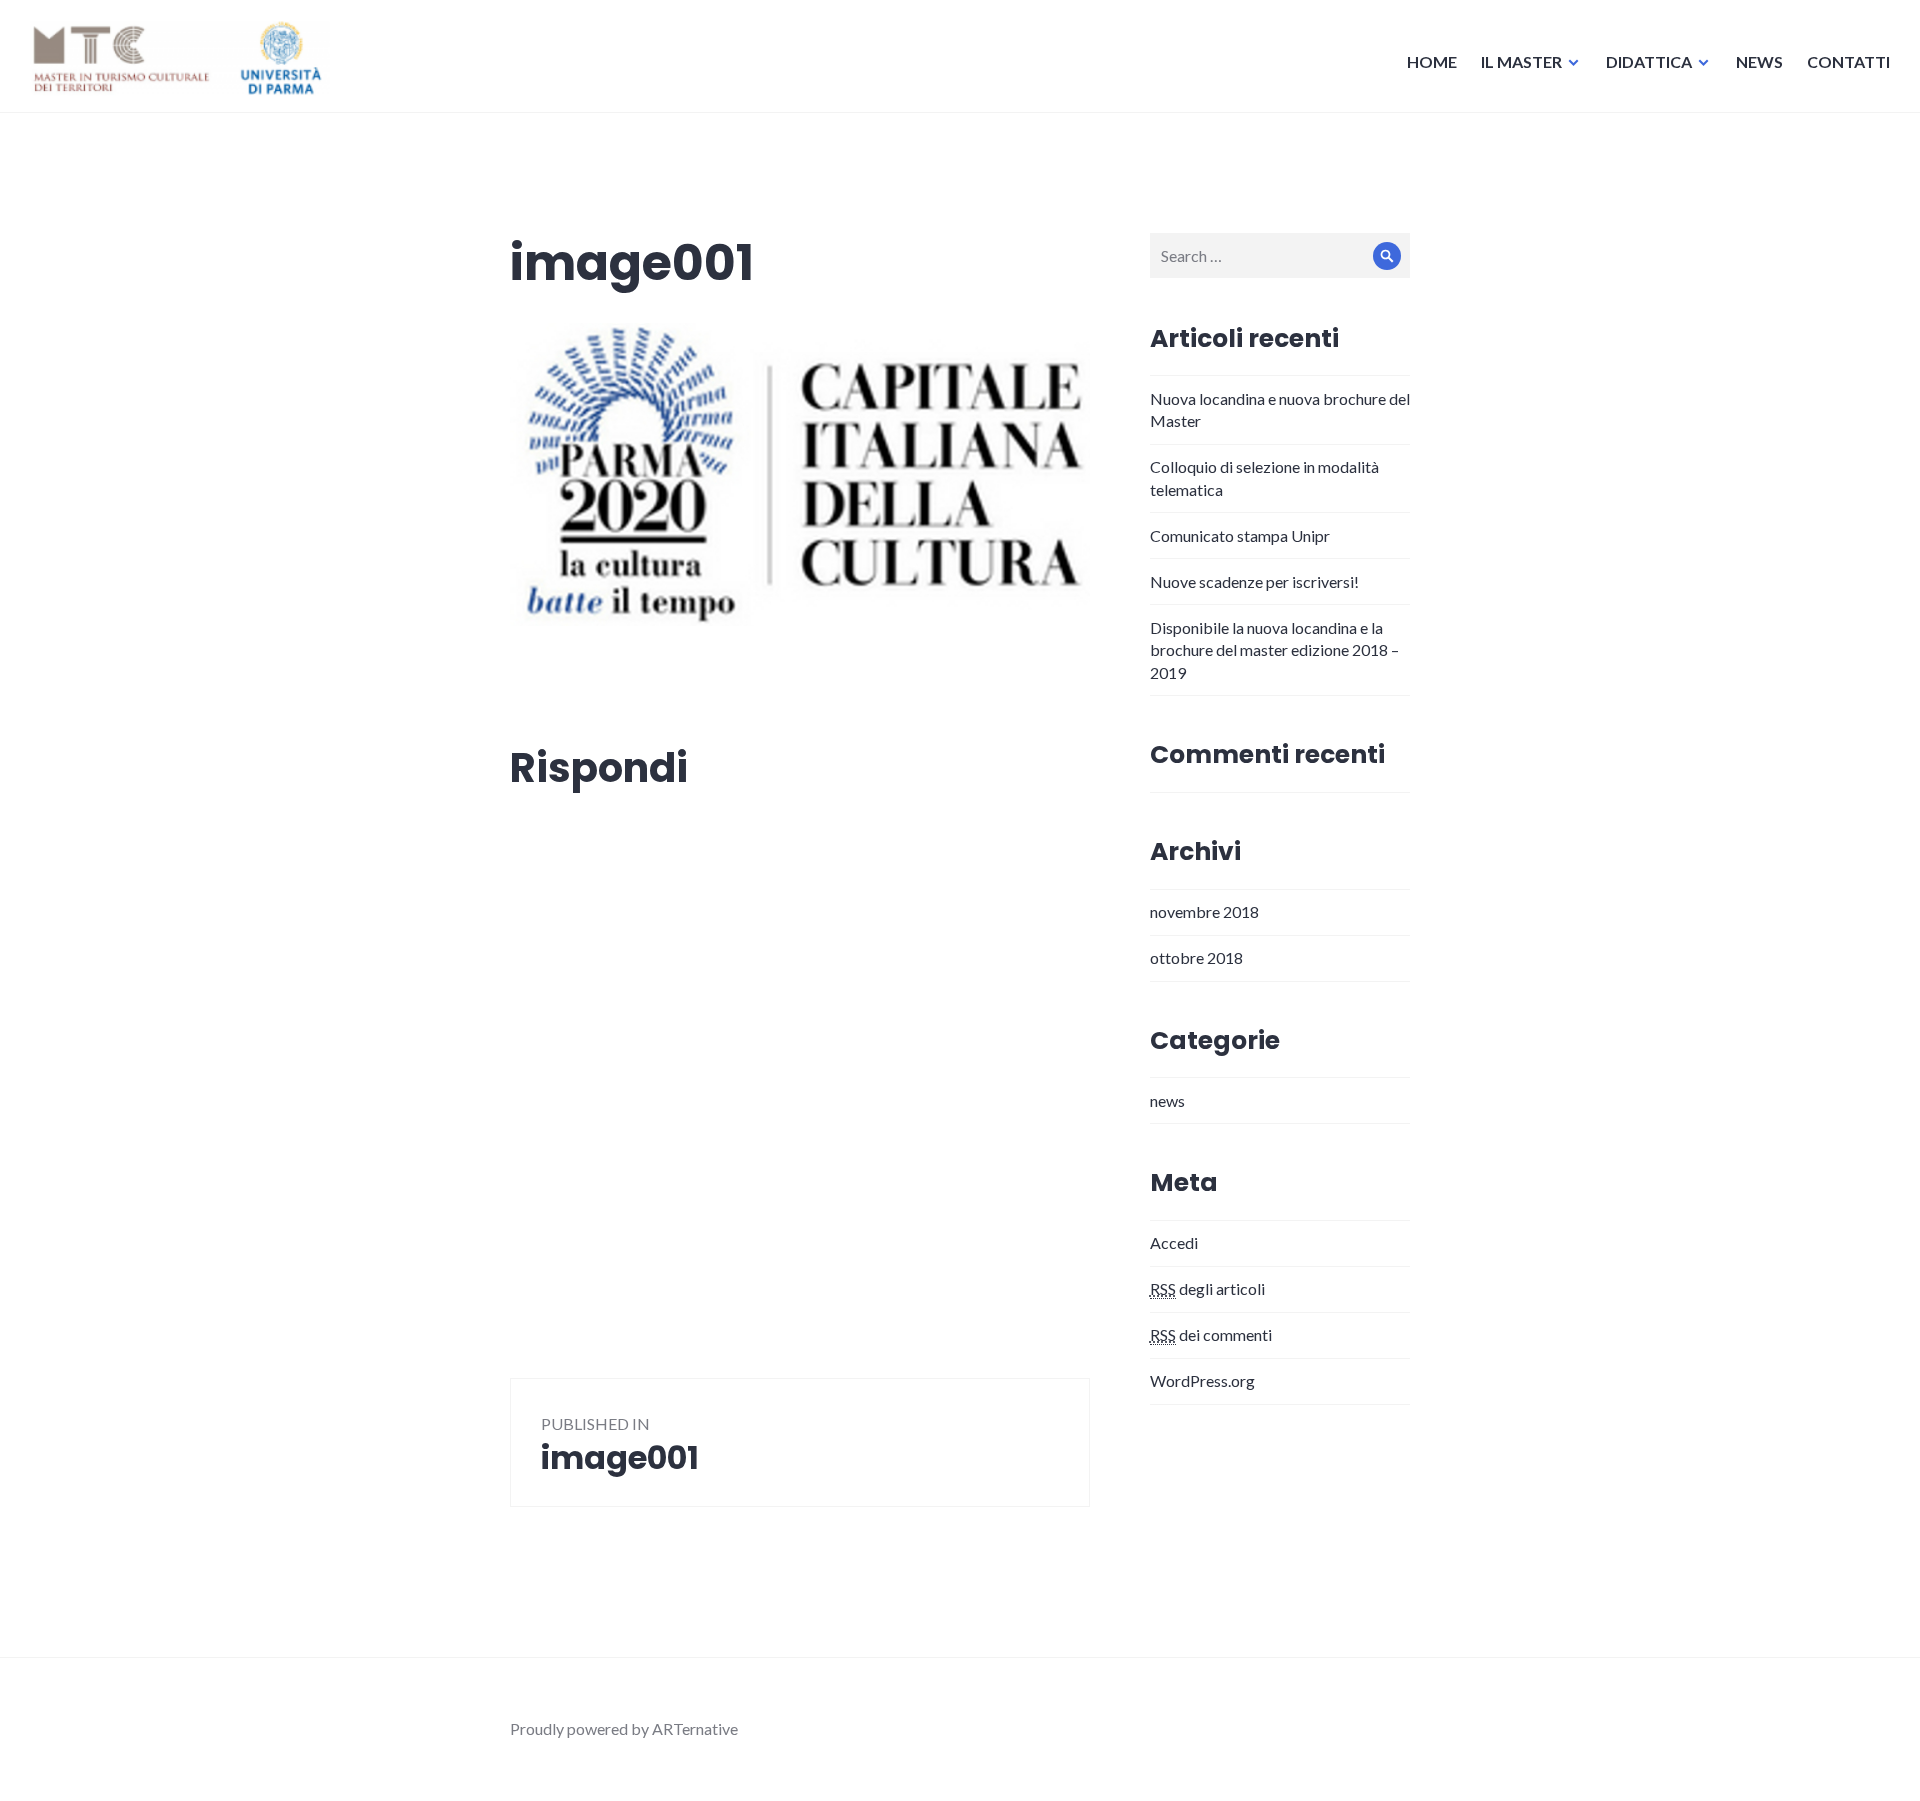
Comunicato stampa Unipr (1240, 535)
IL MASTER (1521, 61)
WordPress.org (1202, 1380)
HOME (1432, 61)
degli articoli (1207, 1288)
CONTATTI (1848, 61)
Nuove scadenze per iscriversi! (1254, 581)
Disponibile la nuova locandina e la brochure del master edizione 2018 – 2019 (1274, 650)
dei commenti (1211, 1334)
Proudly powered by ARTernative (624, 1728)
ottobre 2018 (1196, 957)
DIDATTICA (1649, 61)
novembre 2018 (1204, 911)
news (1167, 1100)
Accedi (1174, 1242)
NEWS (1759, 61)
